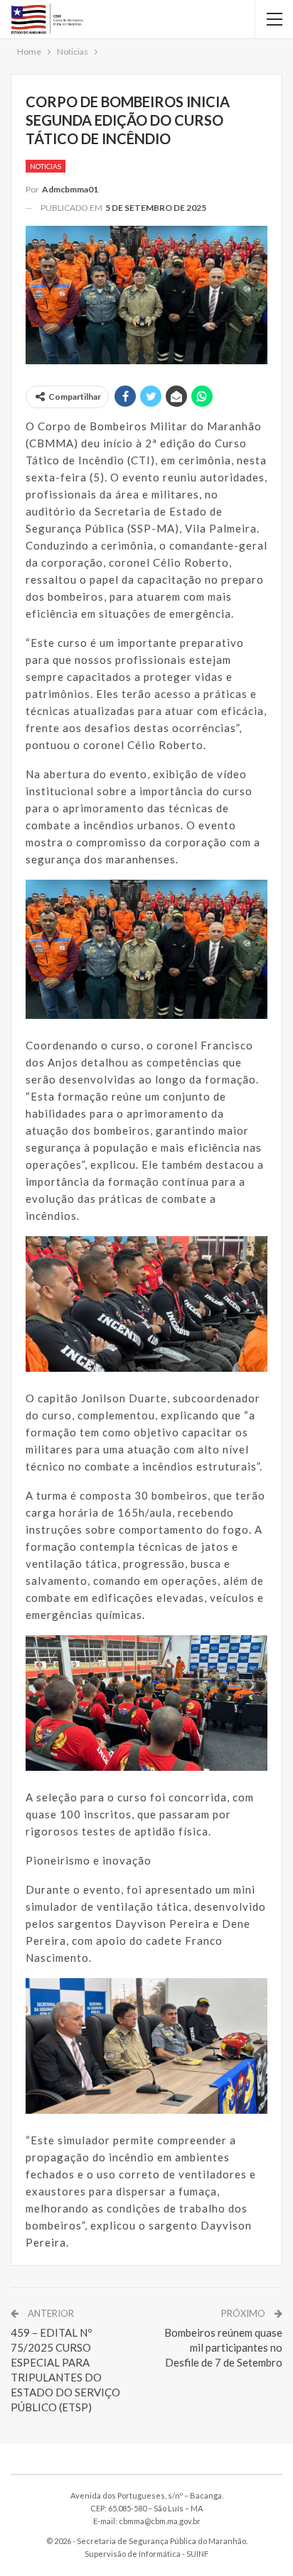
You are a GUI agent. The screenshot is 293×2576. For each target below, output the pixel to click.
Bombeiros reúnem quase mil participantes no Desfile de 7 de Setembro (223, 2347)
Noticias (46, 166)
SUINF (197, 2554)
